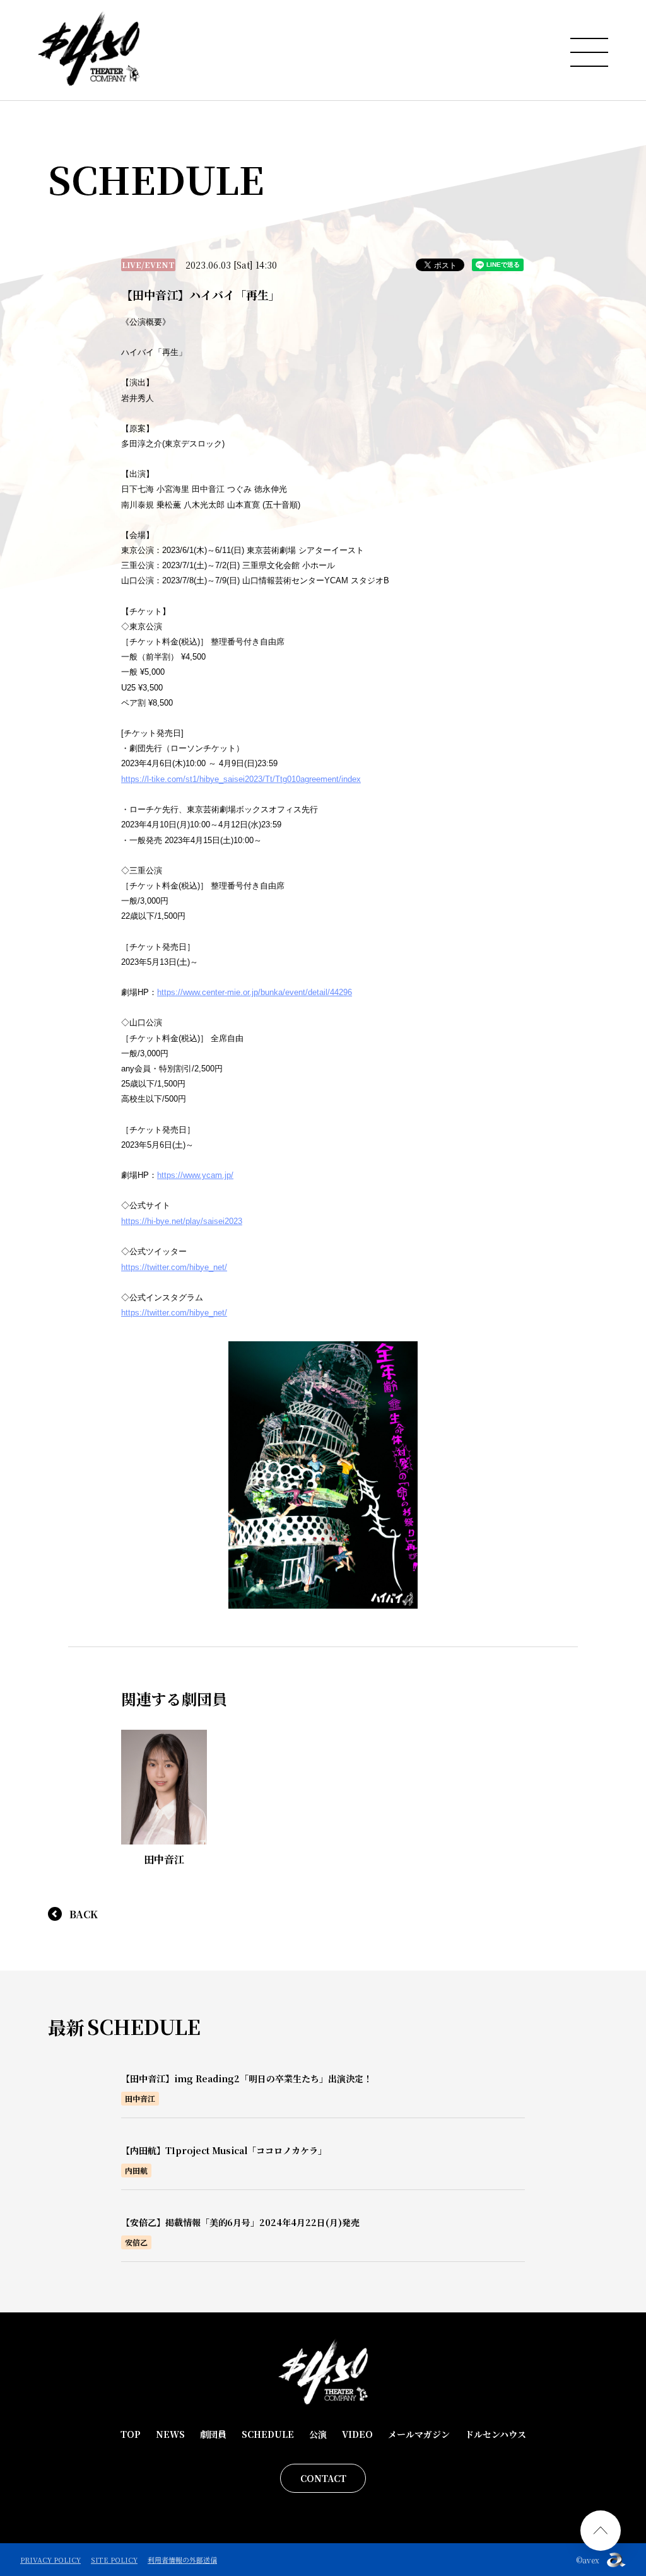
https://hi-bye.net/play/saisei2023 (182, 1221)
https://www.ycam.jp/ (195, 1175)
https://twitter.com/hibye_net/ (174, 1267)
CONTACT (323, 2478)
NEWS (170, 2434)
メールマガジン (419, 2434)
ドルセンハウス (496, 2434)
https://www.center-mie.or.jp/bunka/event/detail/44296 (255, 992)
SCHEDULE (268, 2434)
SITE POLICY (114, 2560)
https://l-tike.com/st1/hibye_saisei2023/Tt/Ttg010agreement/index (241, 779)
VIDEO (357, 2434)
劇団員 (213, 2434)
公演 (318, 2434)
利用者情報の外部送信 (182, 2560)
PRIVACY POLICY (50, 2560)
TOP (131, 2434)
